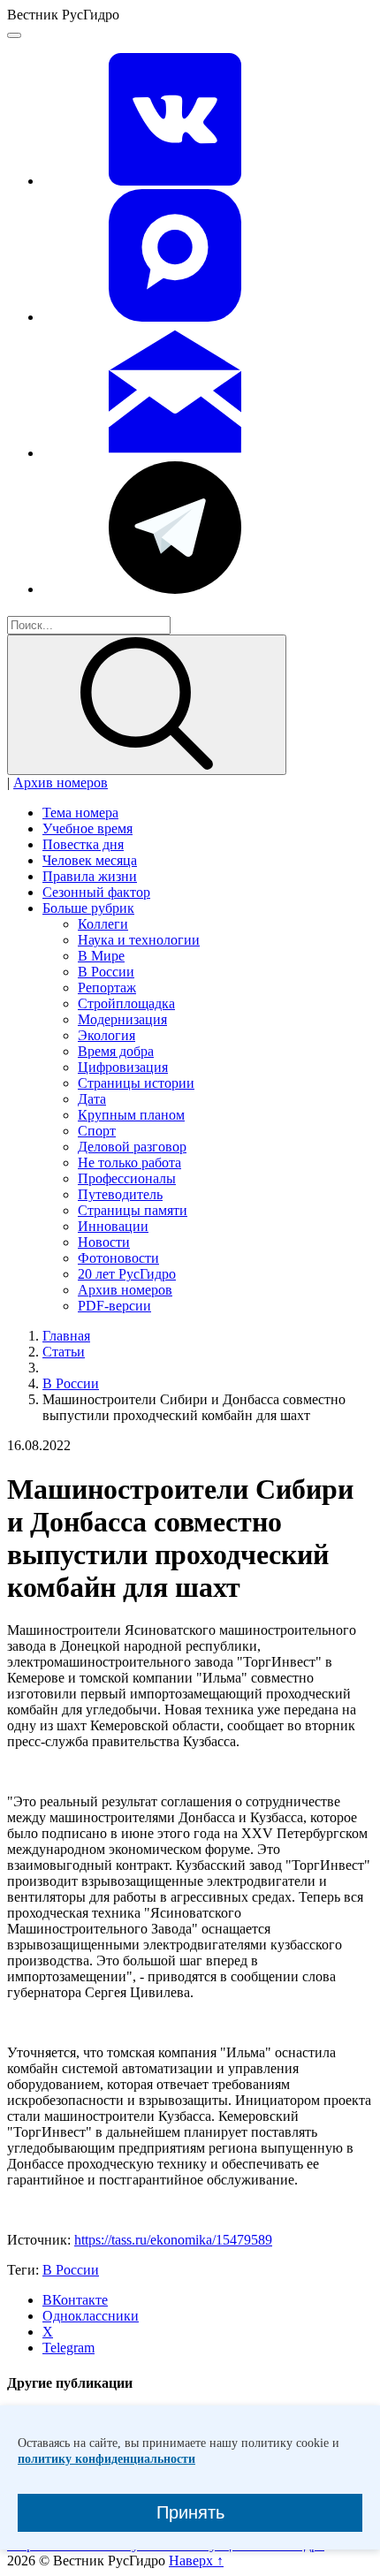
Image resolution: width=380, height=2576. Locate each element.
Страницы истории (136, 1083)
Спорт (97, 1131)
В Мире (101, 956)
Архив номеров (61, 783)
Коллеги (103, 924)
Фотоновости (118, 1258)
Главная (66, 1336)
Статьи (64, 1352)
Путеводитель (120, 1194)
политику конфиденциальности (106, 2459)
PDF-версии (114, 1306)
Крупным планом (131, 1115)
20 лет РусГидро (127, 1274)
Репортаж (107, 988)
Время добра (116, 1051)
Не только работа (129, 1163)
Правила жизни (90, 876)
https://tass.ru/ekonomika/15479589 (173, 2240)
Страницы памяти (133, 1210)
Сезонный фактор (96, 892)
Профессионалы (127, 1178)
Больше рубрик (88, 908)
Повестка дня (83, 844)
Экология (106, 1035)
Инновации (113, 1226)
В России (106, 972)
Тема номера (80, 813)
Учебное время (87, 828)
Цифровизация (123, 1067)
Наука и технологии (139, 940)
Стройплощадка (126, 1003)
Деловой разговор (132, 1147)
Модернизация (122, 1019)
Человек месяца (90, 860)
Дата (92, 1099)
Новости (104, 1242)
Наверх (196, 2561)
